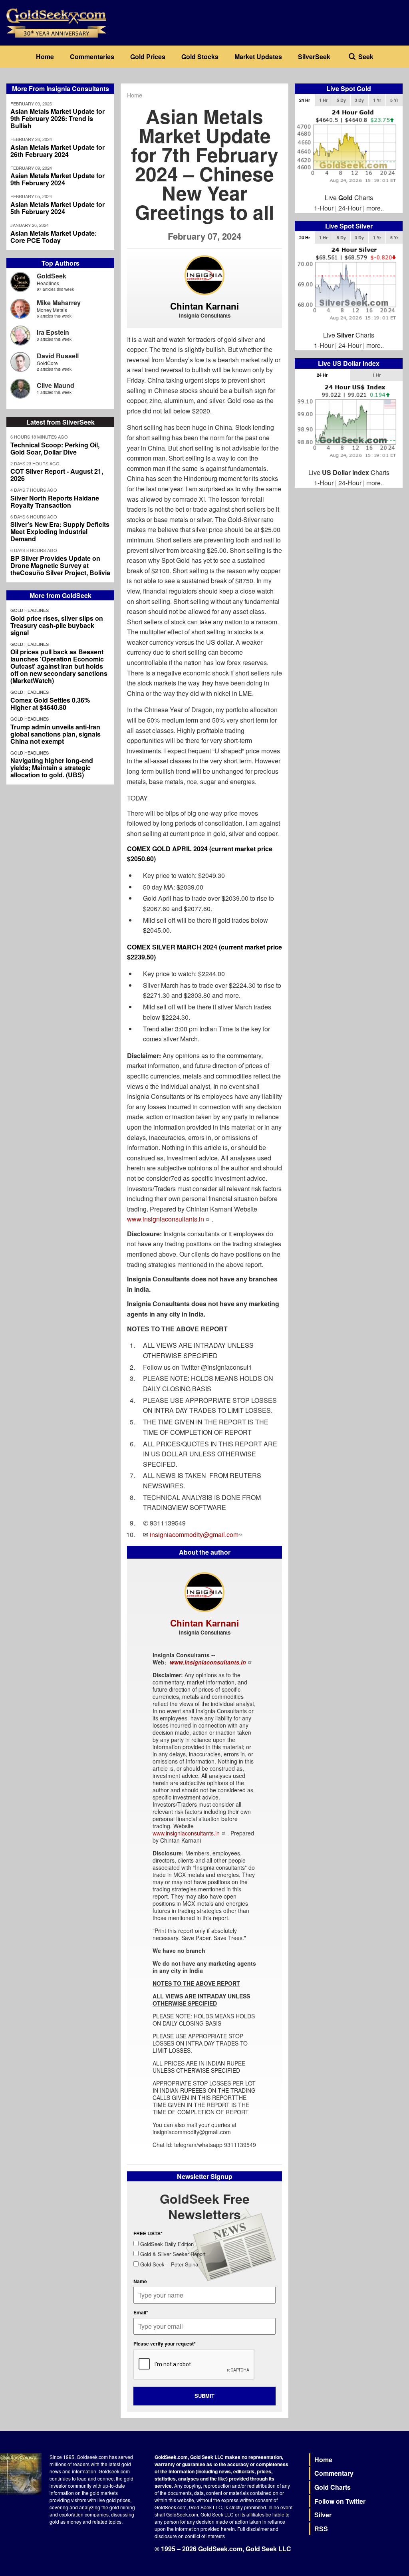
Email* (141, 2312)
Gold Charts (333, 2487)
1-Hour (324, 208)
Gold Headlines (30, 610)
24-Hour (350, 208)
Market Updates (258, 57)
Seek (366, 57)
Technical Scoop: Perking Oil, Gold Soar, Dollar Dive (55, 449)
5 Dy (341, 100)
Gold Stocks (200, 57)
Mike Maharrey (59, 303)
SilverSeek (314, 57)
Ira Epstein (53, 332)
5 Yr (394, 100)
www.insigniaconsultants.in (208, 1662)
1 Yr (377, 100)
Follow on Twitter (340, 2501)
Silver (323, 2515)
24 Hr (305, 100)
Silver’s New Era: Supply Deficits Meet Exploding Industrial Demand (60, 532)
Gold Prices (148, 57)
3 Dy (359, 100)
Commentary (334, 2473)
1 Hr (323, 100)
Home (45, 57)
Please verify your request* (165, 2344)
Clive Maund (56, 385)
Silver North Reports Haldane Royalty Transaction (55, 502)
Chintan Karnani (204, 306)
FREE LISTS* (148, 2233)
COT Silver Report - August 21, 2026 (57, 475)
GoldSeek (52, 276)
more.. (375, 208)
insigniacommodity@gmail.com (194, 1534)
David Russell (58, 356)
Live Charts (349, 198)
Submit (204, 2396)
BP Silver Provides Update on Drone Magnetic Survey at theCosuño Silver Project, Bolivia (60, 566)
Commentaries (92, 57)
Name (140, 2281)
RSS (321, 2529)
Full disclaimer (253, 2529)
